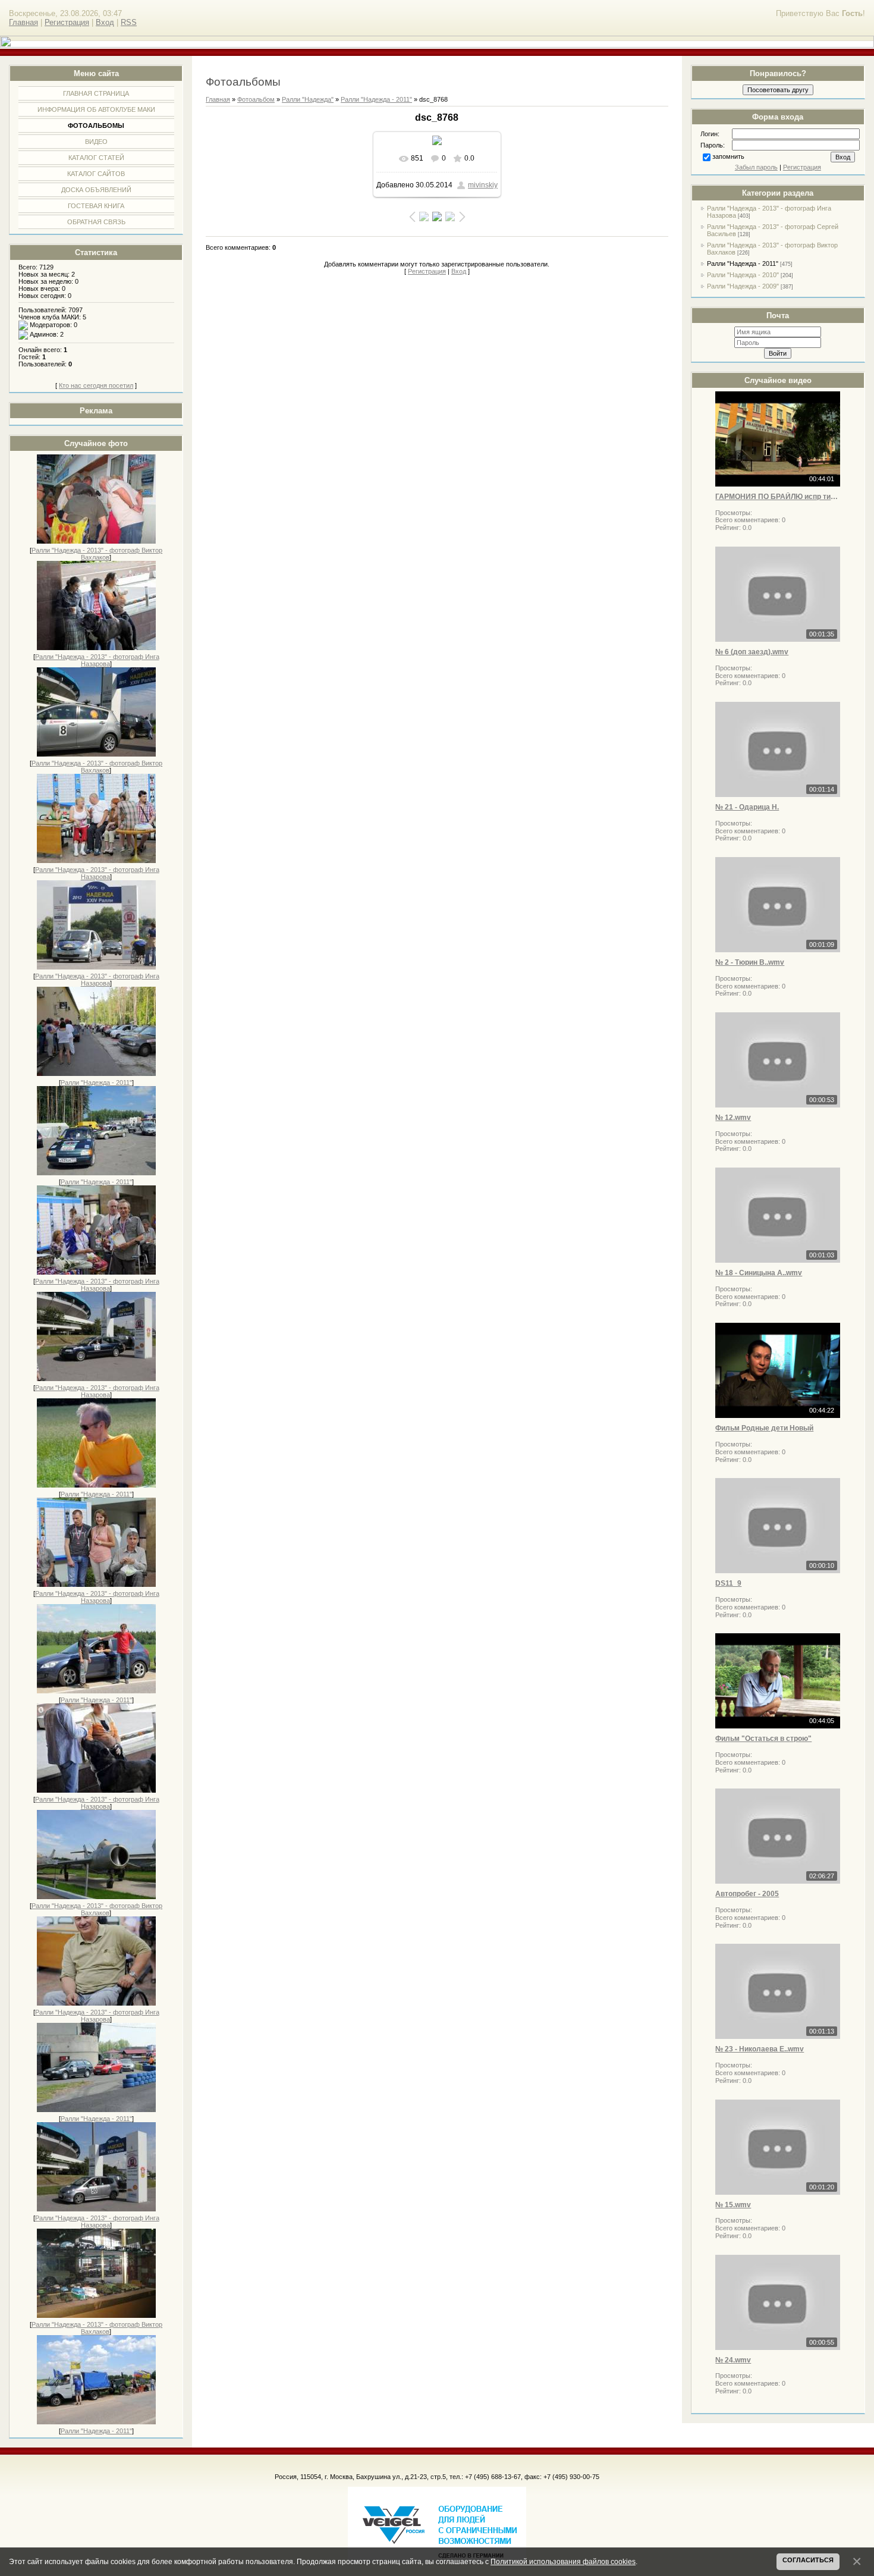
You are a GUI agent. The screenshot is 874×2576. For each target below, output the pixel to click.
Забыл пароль (756, 167)
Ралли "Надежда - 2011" (96, 1083)
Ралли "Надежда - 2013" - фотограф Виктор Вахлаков (97, 554)
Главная (23, 22)
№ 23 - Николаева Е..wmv (760, 2049)
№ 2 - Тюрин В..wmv (750, 962)
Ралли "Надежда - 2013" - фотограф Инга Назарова (97, 660)
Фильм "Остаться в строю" (763, 1739)
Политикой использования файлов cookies (563, 2561)
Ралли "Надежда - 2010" (743, 275)
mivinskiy (483, 185)
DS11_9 (728, 1583)
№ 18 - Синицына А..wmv (759, 1273)
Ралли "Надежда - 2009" (743, 286)
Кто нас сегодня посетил (96, 385)
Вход (105, 22)
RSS (129, 22)
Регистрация (67, 22)
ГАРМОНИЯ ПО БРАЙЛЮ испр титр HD (778, 497)
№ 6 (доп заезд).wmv (752, 652)
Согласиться (808, 2560)
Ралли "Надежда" (308, 99)
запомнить (728, 156)
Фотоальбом (256, 99)
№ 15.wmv (733, 2205)
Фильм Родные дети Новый (764, 1428)
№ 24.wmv (733, 2360)
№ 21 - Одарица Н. (747, 807)
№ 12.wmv (733, 1118)
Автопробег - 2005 (747, 1894)
